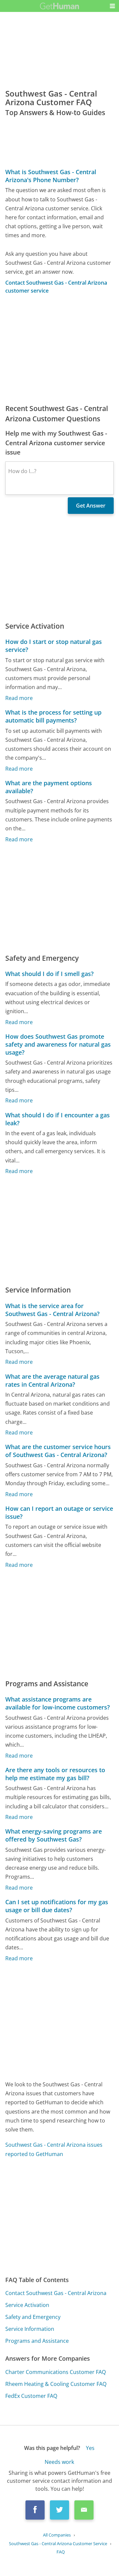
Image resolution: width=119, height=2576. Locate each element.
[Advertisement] (59, 349)
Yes (90, 2448)
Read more (19, 698)
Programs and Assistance (37, 2341)
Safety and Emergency (33, 2317)
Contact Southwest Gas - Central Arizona (56, 2293)
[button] (112, 6)
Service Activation (27, 2305)
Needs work (59, 2462)
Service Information (30, 2329)
